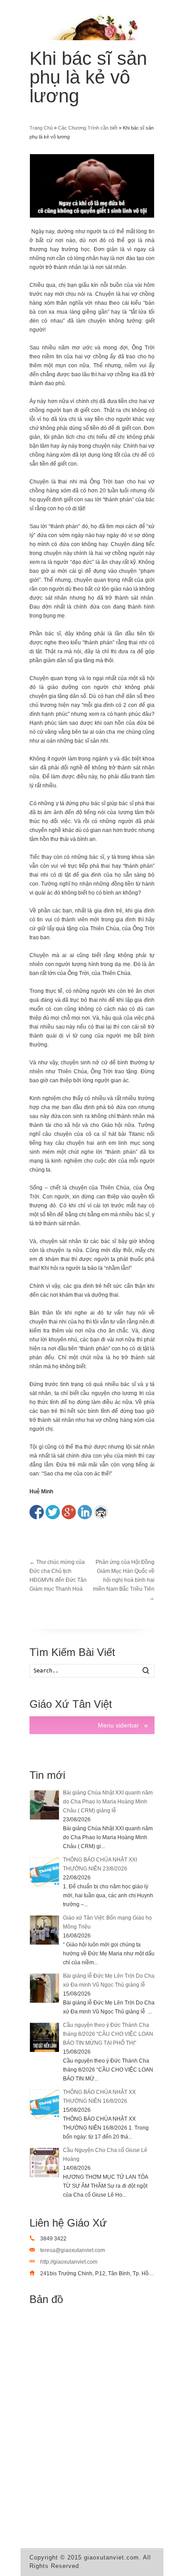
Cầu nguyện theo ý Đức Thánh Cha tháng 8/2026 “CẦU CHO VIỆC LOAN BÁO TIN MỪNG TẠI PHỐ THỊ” (108, 2034)
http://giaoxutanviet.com (69, 2262)
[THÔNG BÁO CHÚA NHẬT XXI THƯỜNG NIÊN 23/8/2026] (44, 1872)
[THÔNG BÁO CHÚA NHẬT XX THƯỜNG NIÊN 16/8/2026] (44, 2104)
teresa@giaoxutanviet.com (73, 2250)
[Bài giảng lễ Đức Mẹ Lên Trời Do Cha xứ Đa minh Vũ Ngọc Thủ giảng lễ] (44, 1988)
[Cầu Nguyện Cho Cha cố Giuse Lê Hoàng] (44, 2162)
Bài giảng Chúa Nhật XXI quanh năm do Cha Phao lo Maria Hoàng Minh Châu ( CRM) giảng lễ (108, 1802)
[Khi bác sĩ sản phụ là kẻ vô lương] (92, 186)
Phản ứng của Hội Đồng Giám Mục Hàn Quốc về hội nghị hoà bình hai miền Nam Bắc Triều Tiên (124, 1580)
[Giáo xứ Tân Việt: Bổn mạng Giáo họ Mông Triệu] (44, 1930)
